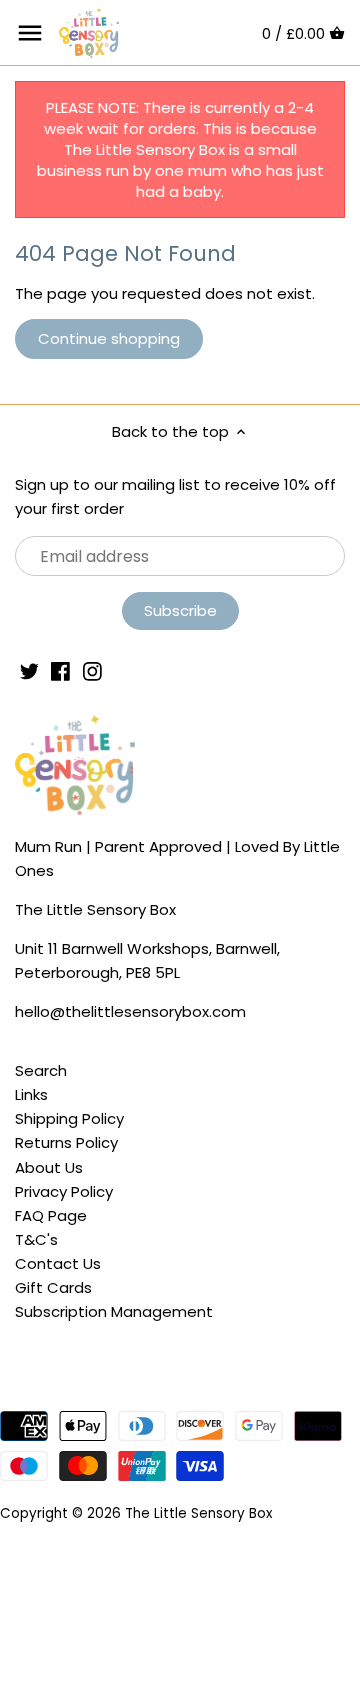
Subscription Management (114, 1311)
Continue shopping (109, 338)
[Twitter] (29, 669)
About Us (49, 1167)
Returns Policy (66, 1142)
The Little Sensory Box (198, 1513)
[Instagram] (92, 669)
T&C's (36, 1239)
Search (41, 1070)
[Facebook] (60, 669)
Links (31, 1094)
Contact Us (58, 1263)
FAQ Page (51, 1215)
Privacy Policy (64, 1191)
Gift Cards (53, 1287)
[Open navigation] (30, 33)
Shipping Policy (69, 1118)
